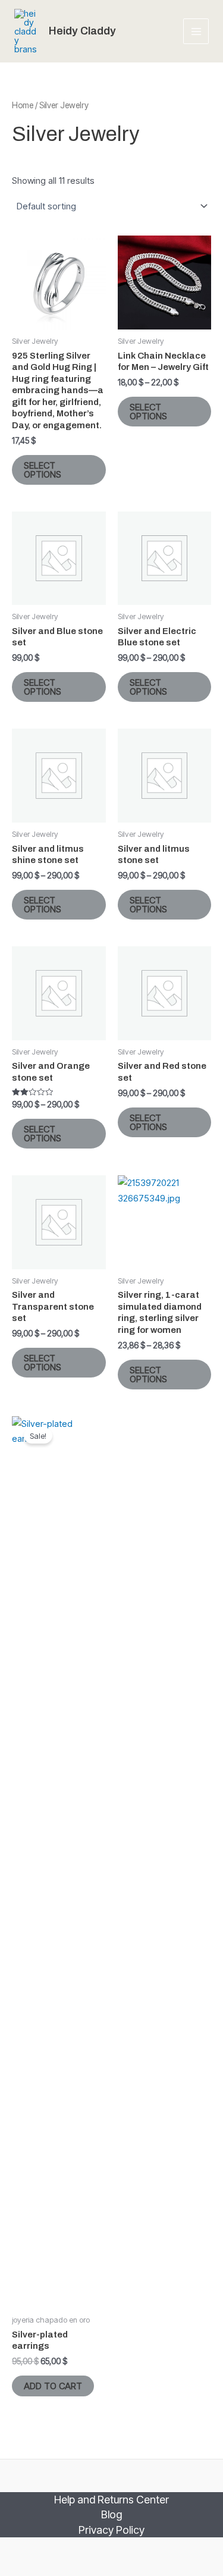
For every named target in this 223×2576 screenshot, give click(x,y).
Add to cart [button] (53, 2386)
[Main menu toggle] (196, 31)
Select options (43, 470)
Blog (111, 2514)
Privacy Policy (111, 2530)
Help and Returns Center (111, 2500)
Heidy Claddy (82, 31)
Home (23, 105)
